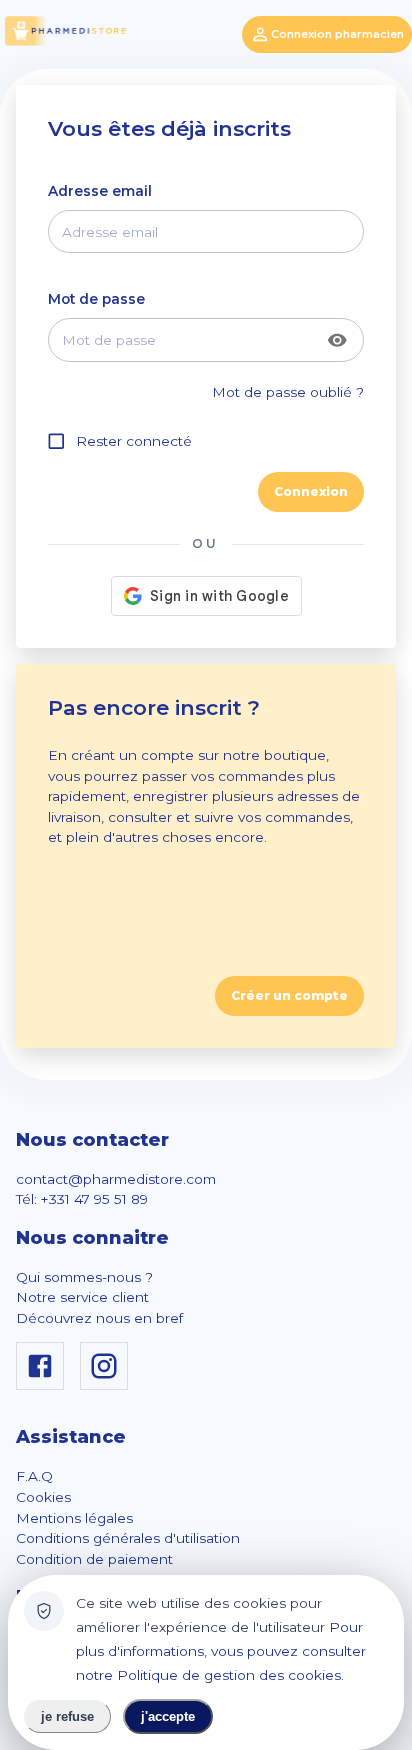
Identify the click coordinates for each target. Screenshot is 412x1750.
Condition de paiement (94, 1559)
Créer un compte (289, 995)
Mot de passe (96, 299)
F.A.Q (34, 1476)
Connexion (311, 491)
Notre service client (82, 1297)
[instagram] (108, 1385)
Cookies (43, 1497)
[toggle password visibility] (337, 340)
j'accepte (168, 1716)
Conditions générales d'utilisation (128, 1538)
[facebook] (44, 1385)
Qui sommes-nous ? (84, 1277)
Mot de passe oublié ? (288, 392)
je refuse (67, 1716)
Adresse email (100, 191)
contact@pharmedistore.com (116, 1179)
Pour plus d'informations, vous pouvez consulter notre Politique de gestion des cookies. (221, 1651)
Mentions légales (74, 1518)
